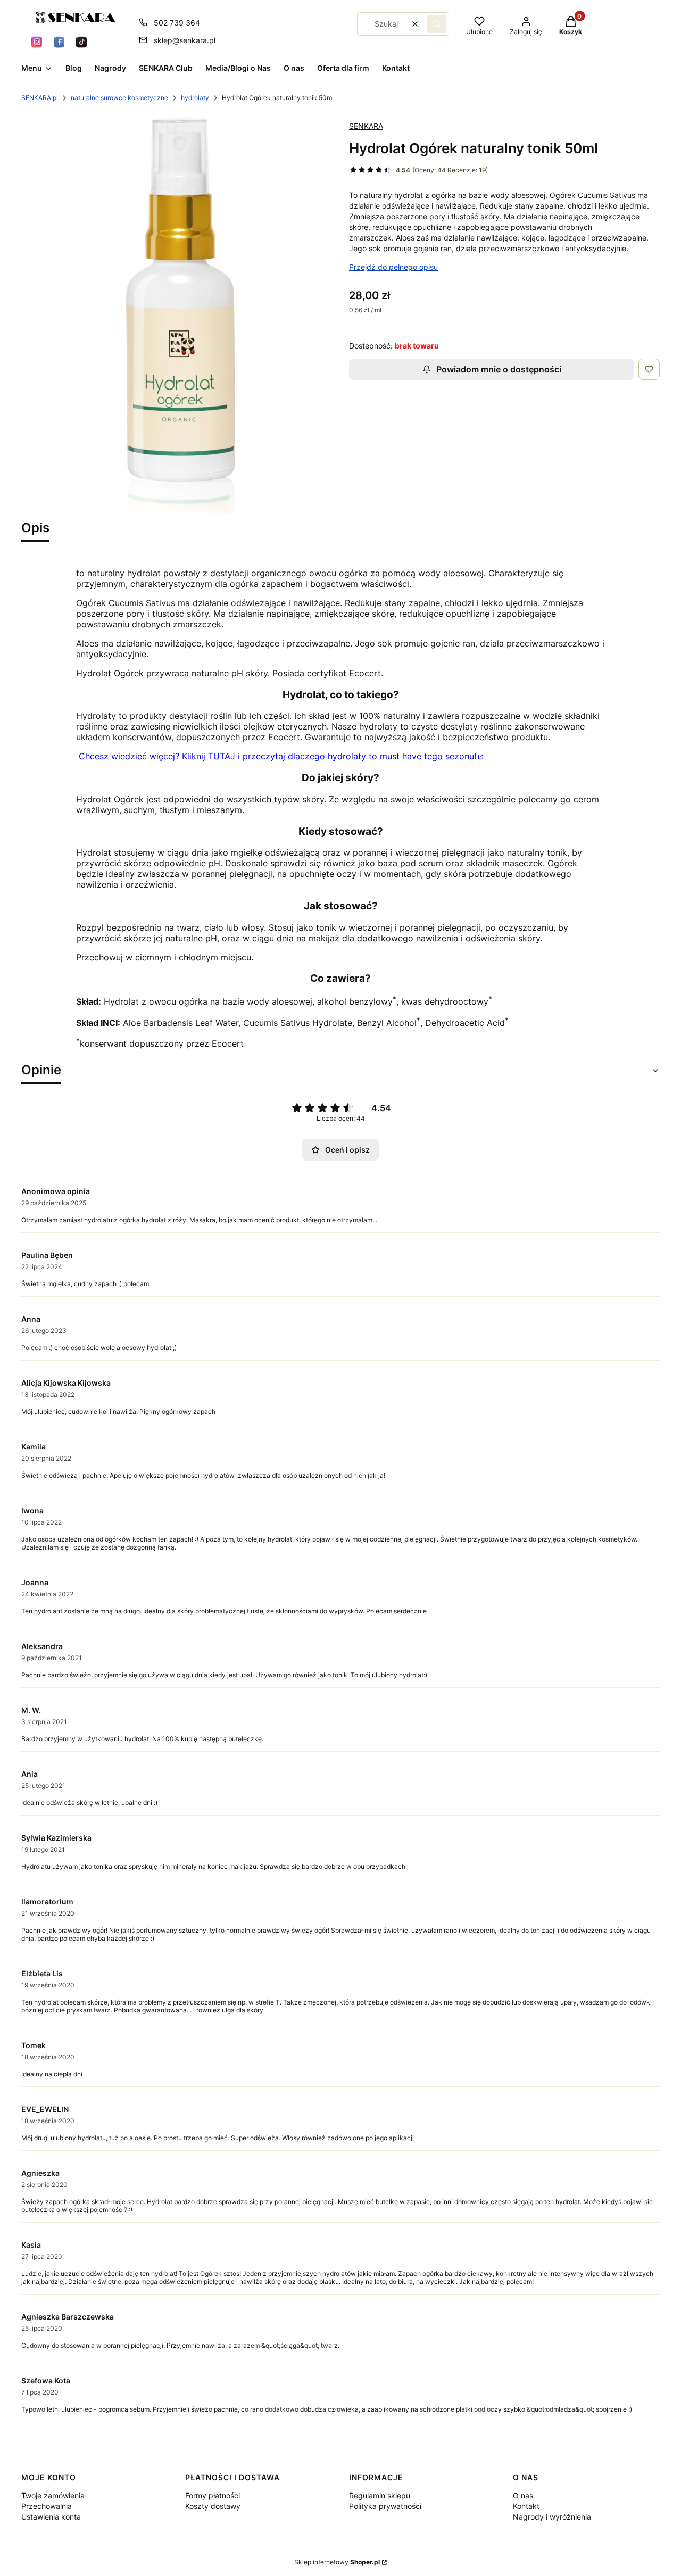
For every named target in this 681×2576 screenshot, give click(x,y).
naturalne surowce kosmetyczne (119, 98)
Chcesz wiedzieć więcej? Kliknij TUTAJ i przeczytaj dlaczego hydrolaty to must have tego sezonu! (277, 756)
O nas (523, 2495)
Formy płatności (213, 2495)
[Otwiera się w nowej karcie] (37, 42)
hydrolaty (195, 98)
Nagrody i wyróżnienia (552, 2517)
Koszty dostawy (213, 2506)
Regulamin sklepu (380, 2495)
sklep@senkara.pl (185, 40)
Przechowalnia (47, 2506)
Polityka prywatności (385, 2506)
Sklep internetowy (337, 2562)
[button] (437, 24)
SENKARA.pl (40, 98)
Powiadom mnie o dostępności (499, 369)
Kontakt (526, 2506)
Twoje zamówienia (53, 2495)
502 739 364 (177, 23)
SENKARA (366, 126)
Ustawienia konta (51, 2517)
